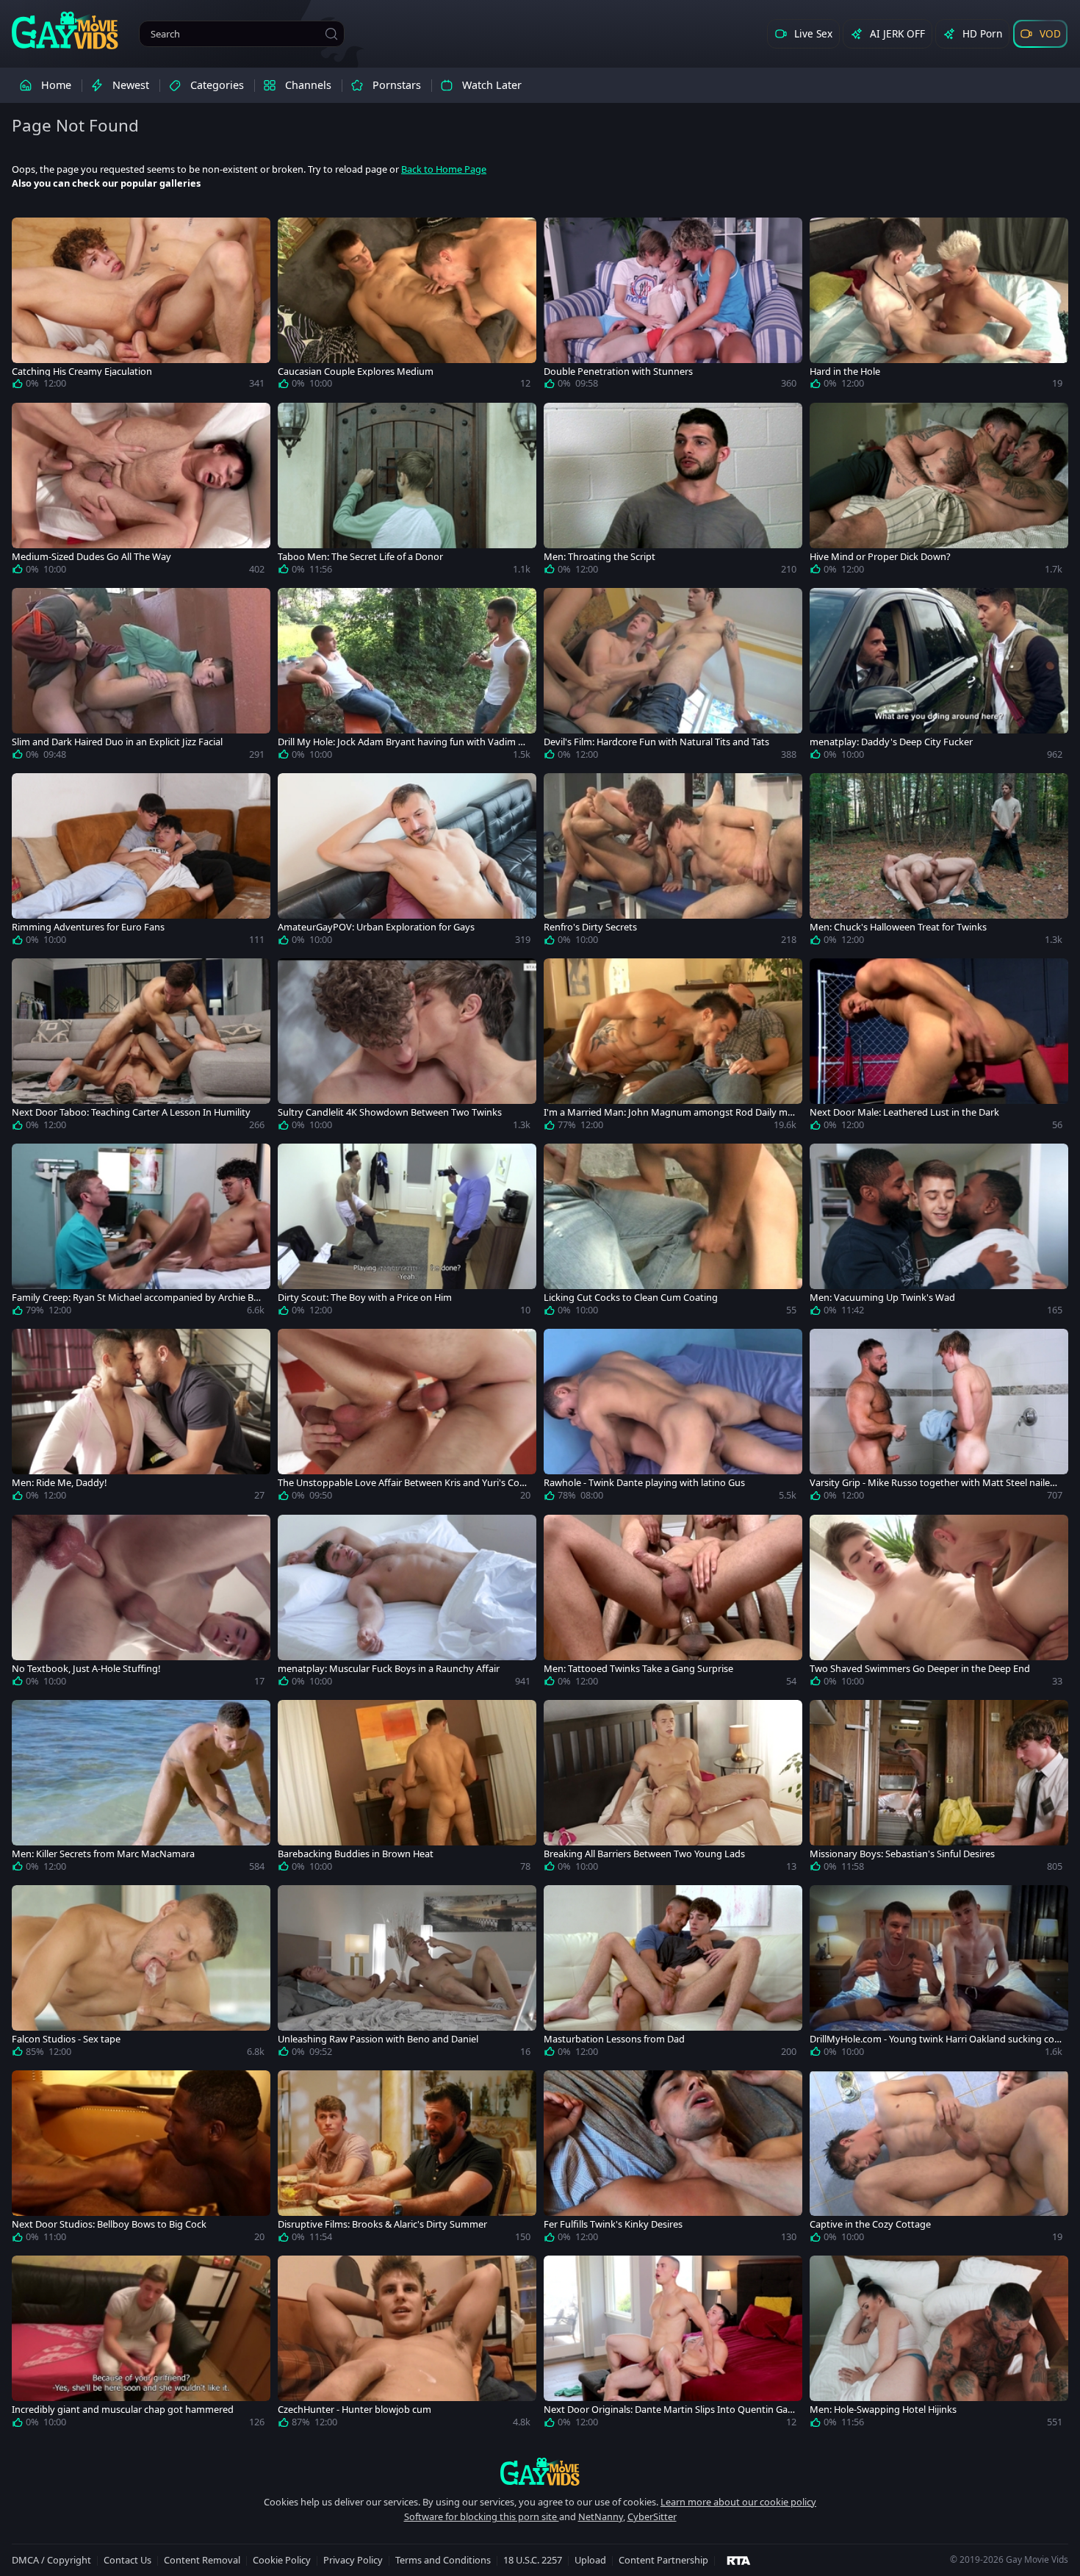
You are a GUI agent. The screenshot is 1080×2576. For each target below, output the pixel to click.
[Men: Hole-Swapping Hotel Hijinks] (939, 2344)
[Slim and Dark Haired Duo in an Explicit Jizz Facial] (141, 677)
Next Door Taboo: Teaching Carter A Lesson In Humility (131, 1112)
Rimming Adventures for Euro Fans (88, 927)
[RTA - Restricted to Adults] (739, 2560)
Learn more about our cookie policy (738, 2502)
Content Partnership (663, 2560)
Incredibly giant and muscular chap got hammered (123, 2410)
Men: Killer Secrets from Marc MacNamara (103, 1854)
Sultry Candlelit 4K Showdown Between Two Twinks (390, 1112)
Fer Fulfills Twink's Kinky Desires (613, 2224)
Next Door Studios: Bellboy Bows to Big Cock (109, 2224)
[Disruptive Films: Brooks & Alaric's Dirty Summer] (407, 2159)
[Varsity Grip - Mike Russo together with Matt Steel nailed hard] (939, 1418)
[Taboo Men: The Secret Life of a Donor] (407, 492)
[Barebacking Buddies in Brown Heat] (407, 1789)
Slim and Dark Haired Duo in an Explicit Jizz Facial (117, 742)
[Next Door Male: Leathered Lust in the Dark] (939, 1047)
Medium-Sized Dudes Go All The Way (91, 557)
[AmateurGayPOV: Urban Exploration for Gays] (407, 862)
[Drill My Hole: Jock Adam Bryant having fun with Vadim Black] (407, 677)
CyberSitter (652, 2516)
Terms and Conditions (443, 2560)
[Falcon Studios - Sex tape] (141, 1974)
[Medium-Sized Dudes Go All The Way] (141, 492)
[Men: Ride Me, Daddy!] (141, 1418)
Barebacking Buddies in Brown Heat (356, 1854)
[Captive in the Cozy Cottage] (939, 2159)
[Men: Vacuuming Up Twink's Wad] (939, 1233)
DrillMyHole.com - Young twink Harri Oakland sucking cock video (934, 2039)
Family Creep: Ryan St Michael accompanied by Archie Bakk (138, 1298)
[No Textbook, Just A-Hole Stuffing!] (141, 1604)
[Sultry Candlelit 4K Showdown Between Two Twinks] (407, 1047)
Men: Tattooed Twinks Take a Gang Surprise (638, 1669)
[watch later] (29, 235)
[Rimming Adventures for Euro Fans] (141, 862)
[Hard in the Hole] (939, 306)
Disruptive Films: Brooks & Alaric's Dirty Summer (382, 2224)
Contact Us (127, 2560)
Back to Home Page (444, 169)
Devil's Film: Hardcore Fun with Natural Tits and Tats (656, 742)
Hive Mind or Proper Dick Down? (880, 557)
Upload (590, 2560)
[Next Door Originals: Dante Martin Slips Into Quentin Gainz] (673, 2344)
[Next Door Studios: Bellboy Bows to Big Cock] (141, 2159)
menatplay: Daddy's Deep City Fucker (891, 742)
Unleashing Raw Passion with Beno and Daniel (378, 2039)
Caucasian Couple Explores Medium (356, 372)
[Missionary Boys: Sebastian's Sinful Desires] (939, 1789)
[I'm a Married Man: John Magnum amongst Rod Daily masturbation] (673, 1047)
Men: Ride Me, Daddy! (59, 1483)
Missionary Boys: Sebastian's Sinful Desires (902, 1854)
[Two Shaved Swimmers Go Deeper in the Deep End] (939, 1604)
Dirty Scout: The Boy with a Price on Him (365, 1298)
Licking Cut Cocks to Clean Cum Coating (631, 1298)
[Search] (331, 34)
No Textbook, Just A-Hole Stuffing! (86, 1669)
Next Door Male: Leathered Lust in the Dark (904, 1112)
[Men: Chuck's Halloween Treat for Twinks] (939, 862)
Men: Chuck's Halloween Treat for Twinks (898, 927)
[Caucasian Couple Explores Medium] (407, 306)
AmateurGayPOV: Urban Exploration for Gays (376, 927)
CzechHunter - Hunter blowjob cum (354, 2410)
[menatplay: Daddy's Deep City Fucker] (939, 677)
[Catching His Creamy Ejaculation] (141, 306)
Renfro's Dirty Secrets (590, 927)
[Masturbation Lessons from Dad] (673, 1974)
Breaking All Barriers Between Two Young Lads (644, 1854)
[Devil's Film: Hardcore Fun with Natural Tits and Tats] (673, 677)
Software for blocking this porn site (482, 2516)
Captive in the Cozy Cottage (870, 2224)
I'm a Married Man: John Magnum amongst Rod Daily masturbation (668, 1112)
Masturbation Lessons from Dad (614, 2039)
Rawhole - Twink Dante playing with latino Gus (644, 1483)
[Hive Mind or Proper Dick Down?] (939, 492)
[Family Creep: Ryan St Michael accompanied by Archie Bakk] (141, 1233)
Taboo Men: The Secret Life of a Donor (360, 557)
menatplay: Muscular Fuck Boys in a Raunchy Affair (389, 1669)
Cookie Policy (282, 2560)
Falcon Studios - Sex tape (66, 2039)
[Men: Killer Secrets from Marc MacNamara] (141, 1789)
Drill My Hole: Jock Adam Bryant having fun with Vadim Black (402, 742)
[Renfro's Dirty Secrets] (673, 862)
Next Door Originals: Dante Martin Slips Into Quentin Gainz (670, 2410)
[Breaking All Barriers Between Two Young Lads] (673, 1789)
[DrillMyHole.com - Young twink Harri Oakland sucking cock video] (939, 1974)
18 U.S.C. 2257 (533, 2560)
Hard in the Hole (845, 372)
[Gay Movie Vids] (65, 29)
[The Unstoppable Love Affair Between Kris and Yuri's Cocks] (407, 1418)
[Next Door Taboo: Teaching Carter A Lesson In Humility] (141, 1047)
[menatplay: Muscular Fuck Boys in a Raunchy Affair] (407, 1604)
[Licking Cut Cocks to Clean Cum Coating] (673, 1233)
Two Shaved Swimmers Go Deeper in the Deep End (920, 1669)
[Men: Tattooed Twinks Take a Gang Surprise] (673, 1604)
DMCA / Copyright (51, 2560)
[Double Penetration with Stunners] (673, 306)
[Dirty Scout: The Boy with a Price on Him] (407, 1233)
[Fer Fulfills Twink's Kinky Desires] (673, 2159)
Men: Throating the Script (600, 557)
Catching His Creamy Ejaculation (82, 372)
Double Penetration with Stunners (618, 372)
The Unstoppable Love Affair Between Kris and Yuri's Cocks (403, 1483)
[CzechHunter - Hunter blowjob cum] (407, 2344)
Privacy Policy (353, 2560)
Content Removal (202, 2560)
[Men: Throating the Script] (673, 492)
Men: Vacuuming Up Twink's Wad (882, 1298)
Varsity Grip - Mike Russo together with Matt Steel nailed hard (933, 1483)
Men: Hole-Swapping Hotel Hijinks (883, 2410)
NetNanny (601, 2516)
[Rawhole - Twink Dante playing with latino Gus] (673, 1418)
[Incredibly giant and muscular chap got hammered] (141, 2344)
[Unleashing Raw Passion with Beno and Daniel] (407, 1974)
